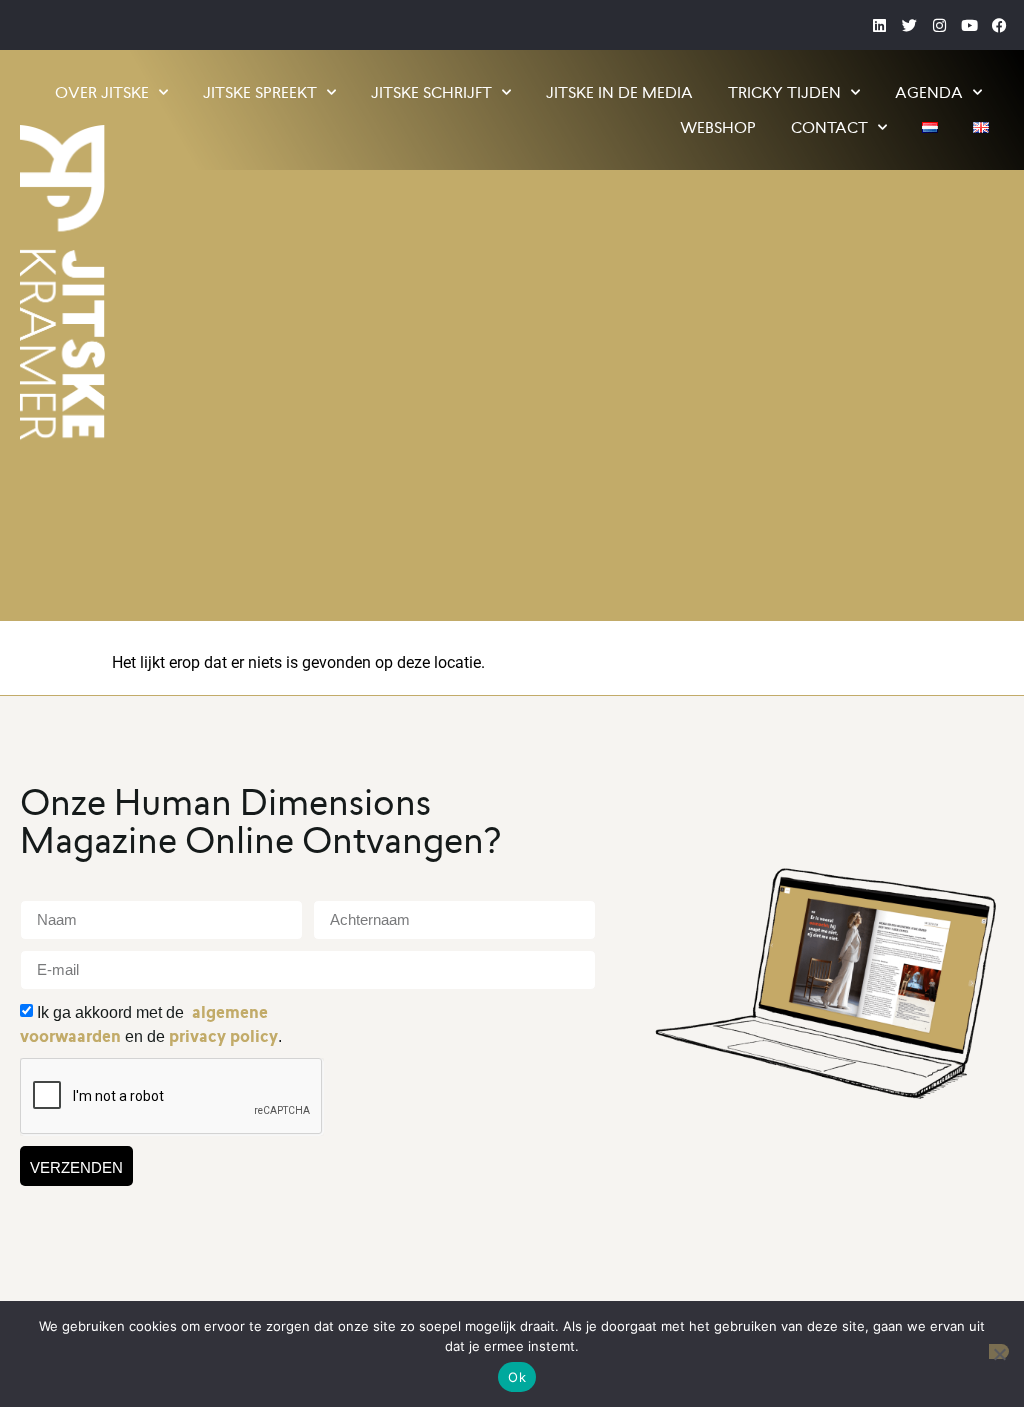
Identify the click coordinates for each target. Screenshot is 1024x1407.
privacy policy (223, 1036)
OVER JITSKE (102, 92)
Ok (517, 1377)
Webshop (718, 127)
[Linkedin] (879, 25)
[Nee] (999, 1351)
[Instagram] (939, 25)
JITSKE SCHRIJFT (431, 92)
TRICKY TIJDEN (784, 92)
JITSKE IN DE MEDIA (619, 92)
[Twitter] (909, 25)
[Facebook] (999, 25)
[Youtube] (969, 25)
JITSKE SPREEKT (260, 92)
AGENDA (929, 92)
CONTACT (829, 127)
